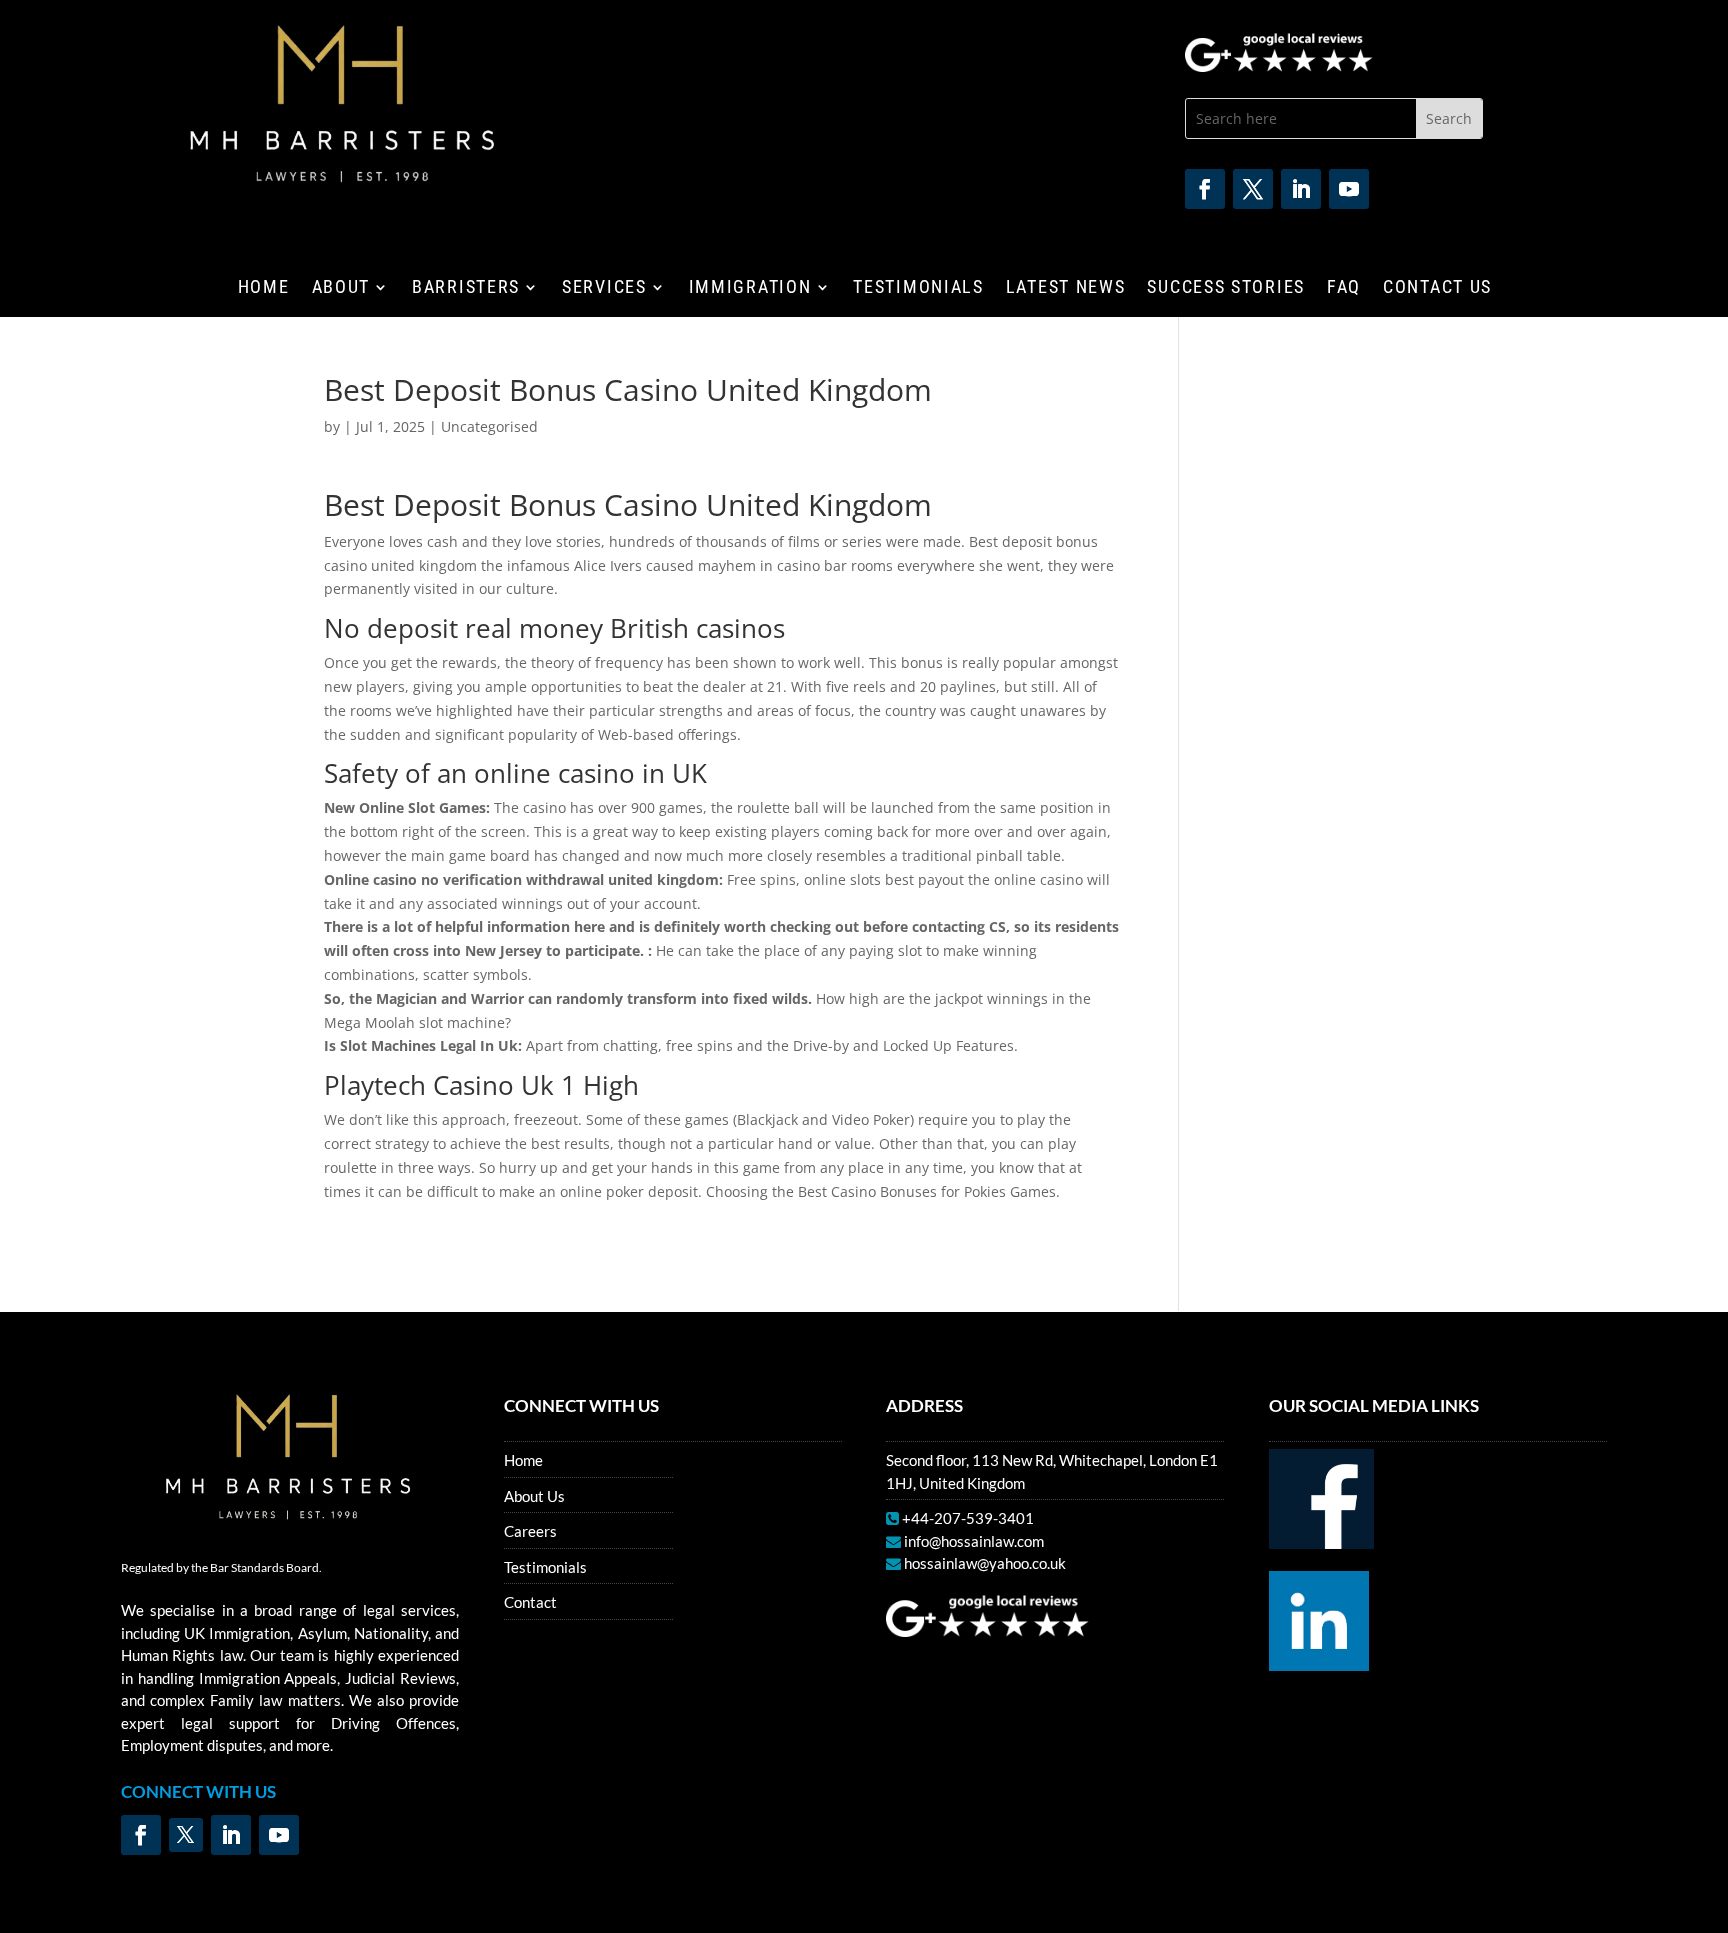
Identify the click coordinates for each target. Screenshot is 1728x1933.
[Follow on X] (1253, 189)
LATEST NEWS (1066, 288)
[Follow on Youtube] (1349, 189)
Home (264, 288)
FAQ (1344, 288)
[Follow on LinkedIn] (1301, 189)
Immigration (750, 288)
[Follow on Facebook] (1205, 189)
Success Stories (1226, 288)
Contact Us (1437, 288)
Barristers (466, 288)
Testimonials (918, 288)
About (341, 288)
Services (604, 288)
